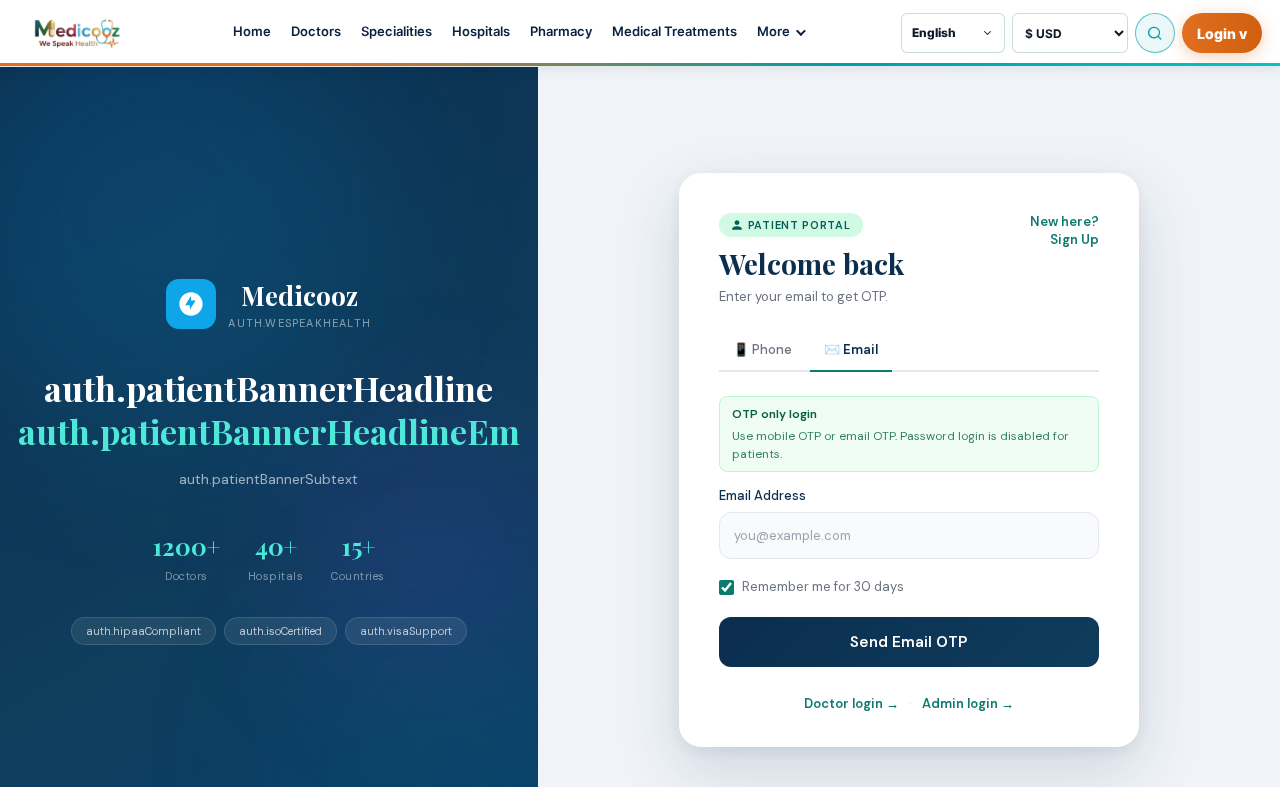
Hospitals (481, 31)
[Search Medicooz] (1155, 33)
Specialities (396, 31)
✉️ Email (851, 350)
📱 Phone (762, 350)
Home (252, 31)
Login (1222, 33)
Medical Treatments (674, 31)
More (773, 31)
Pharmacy (561, 31)
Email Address (762, 495)
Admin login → (968, 703)
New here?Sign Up (1064, 230)
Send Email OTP (908, 642)
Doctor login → (851, 703)
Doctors (316, 31)
